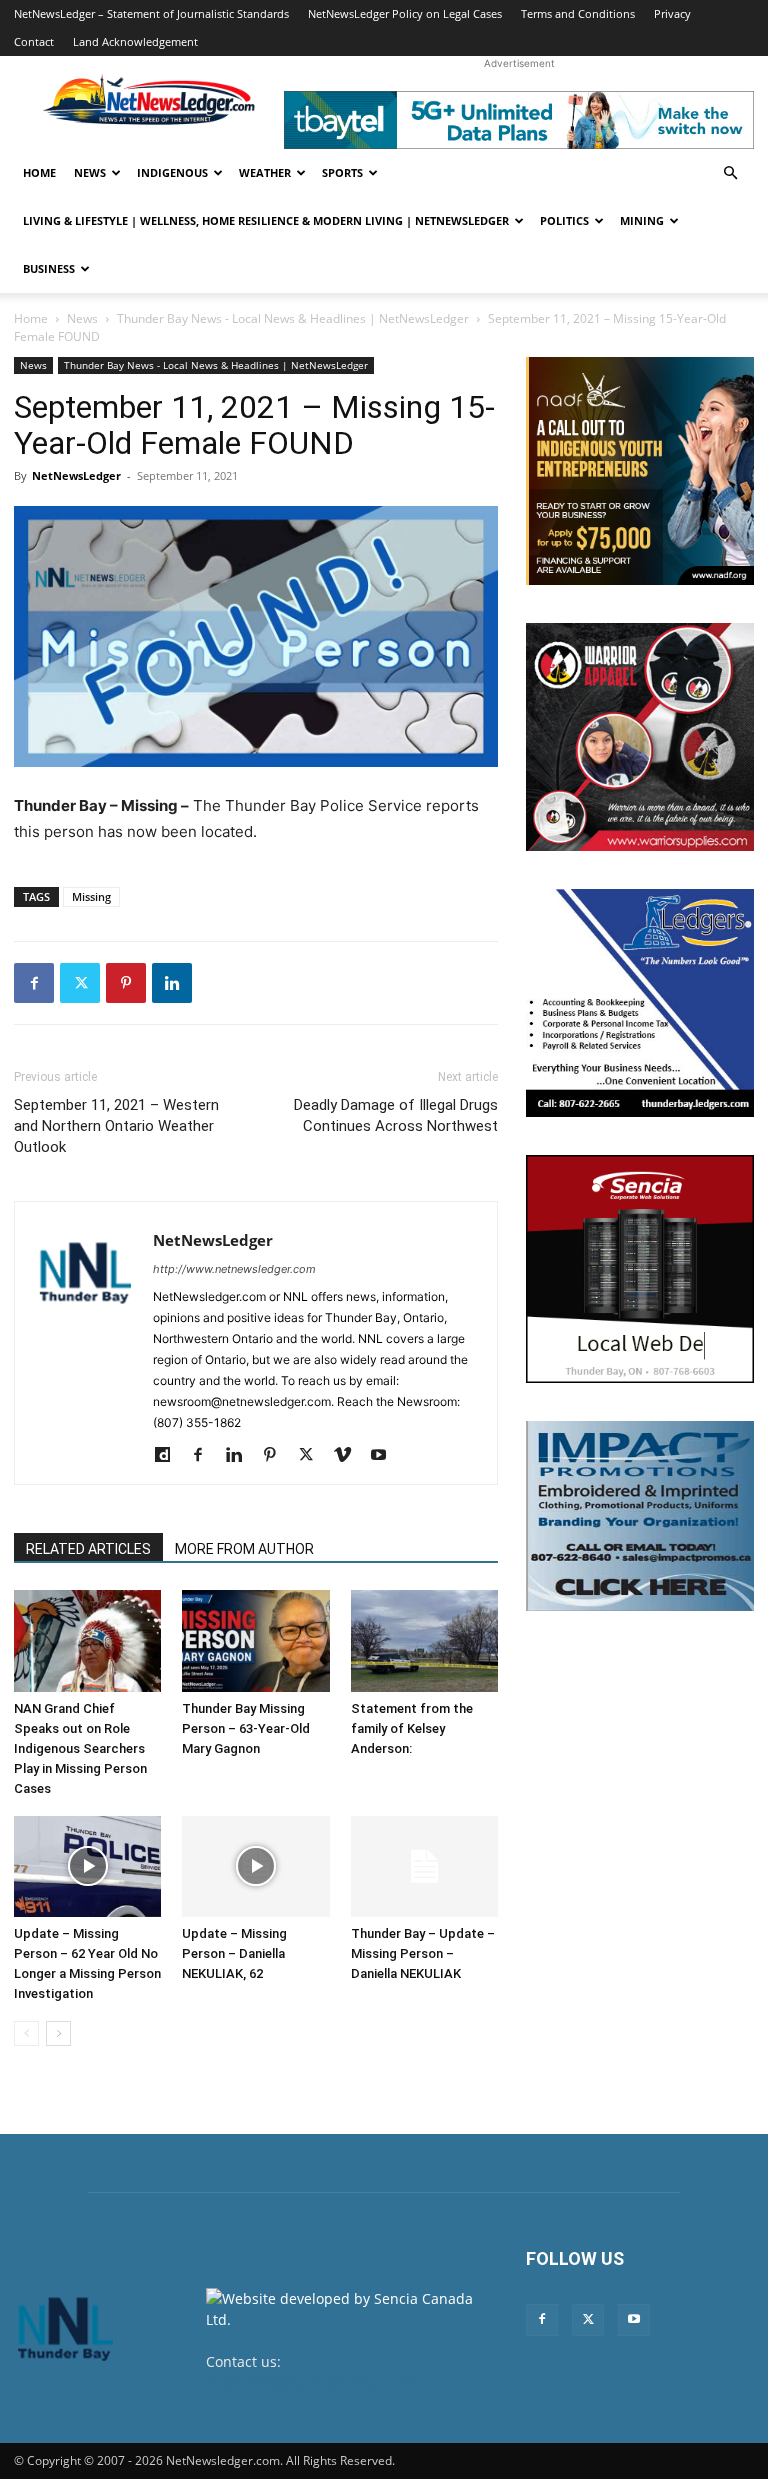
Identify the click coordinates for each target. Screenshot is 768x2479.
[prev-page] (26, 2033)
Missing (91, 896)
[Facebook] (34, 983)
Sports (342, 172)
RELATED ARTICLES (88, 1549)
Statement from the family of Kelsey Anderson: (412, 1728)
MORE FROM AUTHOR (244, 1549)
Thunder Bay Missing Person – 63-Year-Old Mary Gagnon (246, 1728)
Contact (34, 41)
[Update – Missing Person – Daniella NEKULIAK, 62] (255, 1866)
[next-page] (58, 2033)
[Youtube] (385, 1456)
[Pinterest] (126, 983)
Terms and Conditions (578, 13)
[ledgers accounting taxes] (640, 1003)
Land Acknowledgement (135, 41)
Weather (265, 172)
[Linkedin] (172, 983)
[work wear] (640, 737)
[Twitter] (80, 983)
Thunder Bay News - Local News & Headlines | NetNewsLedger (293, 318)
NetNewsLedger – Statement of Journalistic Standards (151, 13)
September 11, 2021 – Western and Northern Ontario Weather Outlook (116, 1126)
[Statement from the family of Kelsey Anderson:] (424, 1640)
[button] (730, 173)
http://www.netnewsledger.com (234, 1269)
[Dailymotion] (169, 1456)
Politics (564, 220)
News (90, 172)
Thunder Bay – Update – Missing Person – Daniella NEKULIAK (423, 1953)
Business (49, 268)
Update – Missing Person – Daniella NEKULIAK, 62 (234, 1953)
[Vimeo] (349, 1456)
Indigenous (172, 172)
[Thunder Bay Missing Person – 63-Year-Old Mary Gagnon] (255, 1640)
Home (39, 172)
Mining (642, 220)
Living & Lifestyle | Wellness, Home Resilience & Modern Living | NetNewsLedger (266, 220)
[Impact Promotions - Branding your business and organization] (640, 1516)
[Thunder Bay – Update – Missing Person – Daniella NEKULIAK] (424, 1866)
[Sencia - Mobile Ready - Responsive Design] (640, 1269)
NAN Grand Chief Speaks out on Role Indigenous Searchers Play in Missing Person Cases (80, 1748)
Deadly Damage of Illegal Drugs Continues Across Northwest (396, 1115)
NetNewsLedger (76, 475)
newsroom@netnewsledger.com (313, 2382)
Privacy (672, 13)
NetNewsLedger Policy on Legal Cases (405, 13)
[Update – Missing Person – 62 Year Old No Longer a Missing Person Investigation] (87, 1866)
